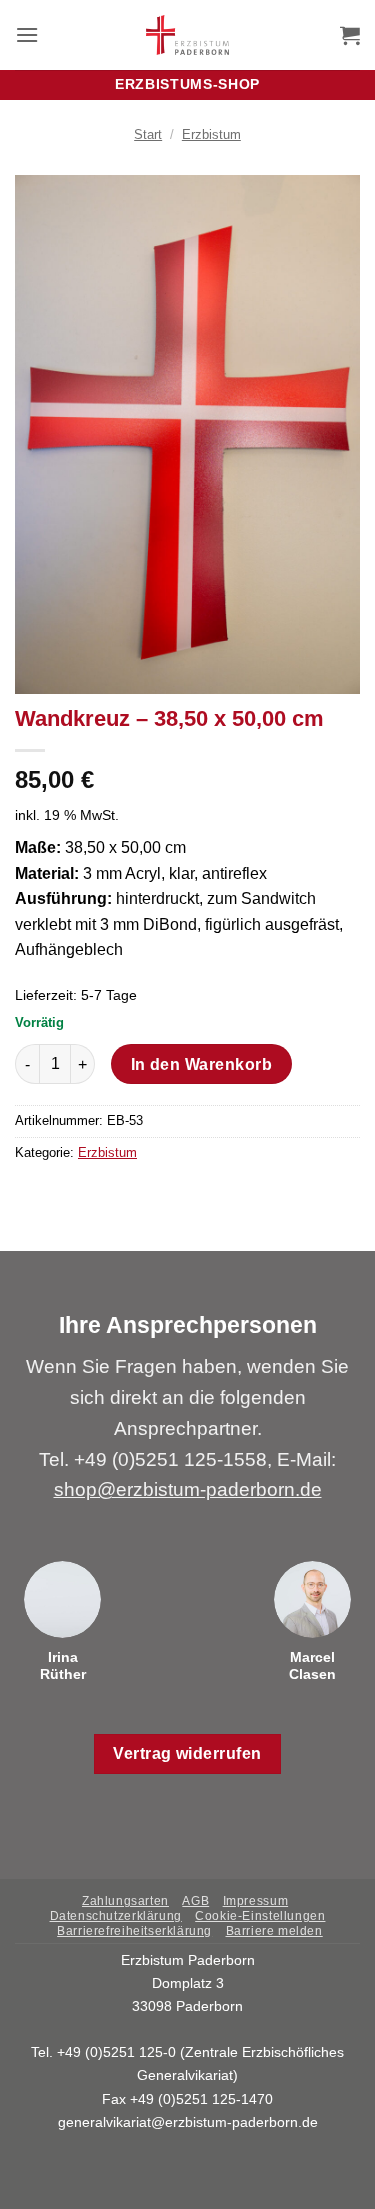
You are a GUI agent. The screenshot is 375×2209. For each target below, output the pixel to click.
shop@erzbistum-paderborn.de (188, 1489)
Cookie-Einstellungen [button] (260, 1916)
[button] (27, 34)
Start (148, 134)
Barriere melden (274, 1931)
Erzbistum (211, 134)
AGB (195, 1901)
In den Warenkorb (201, 1064)
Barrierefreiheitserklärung (134, 1931)
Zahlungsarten (125, 1901)
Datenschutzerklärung (116, 1916)
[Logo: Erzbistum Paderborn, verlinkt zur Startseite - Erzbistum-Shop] (187, 35)
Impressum (256, 1901)
